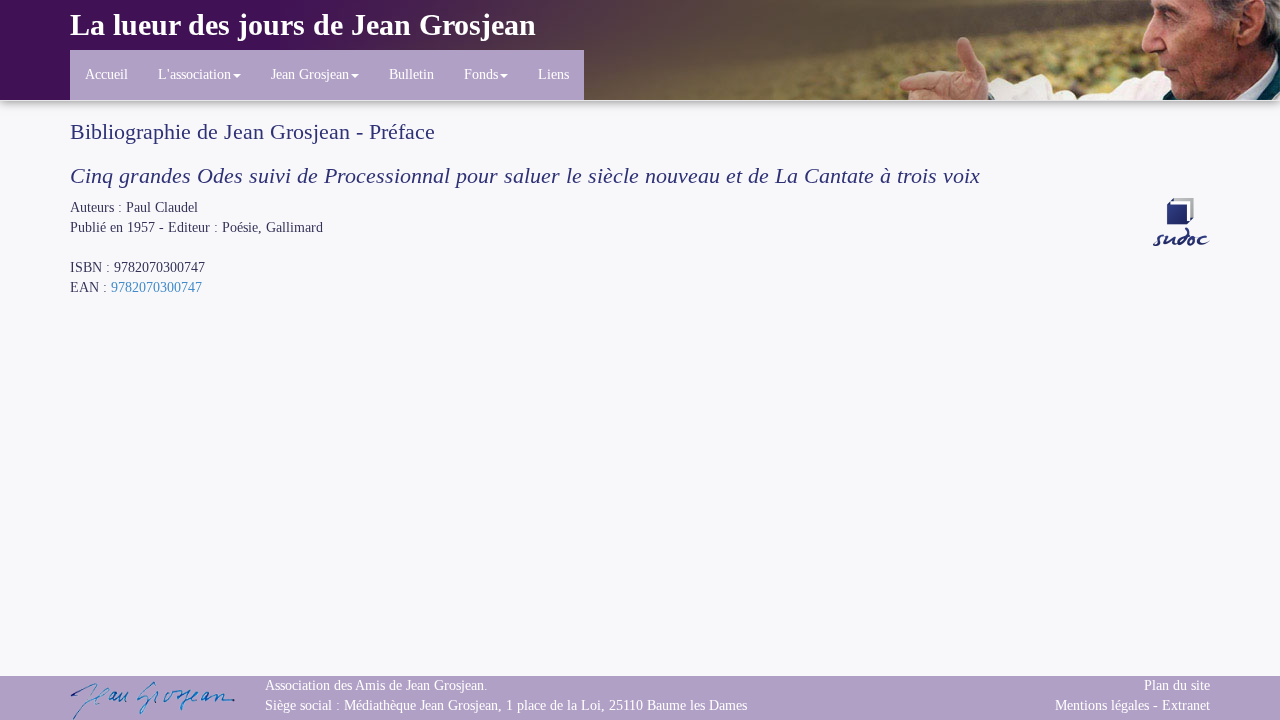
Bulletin (411, 74)
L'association (194, 74)
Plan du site (1177, 685)
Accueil (106, 74)
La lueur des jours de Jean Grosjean (303, 24)
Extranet (1186, 705)
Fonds (481, 74)
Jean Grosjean (310, 74)
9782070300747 (156, 287)
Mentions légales (1102, 705)
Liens (553, 74)
